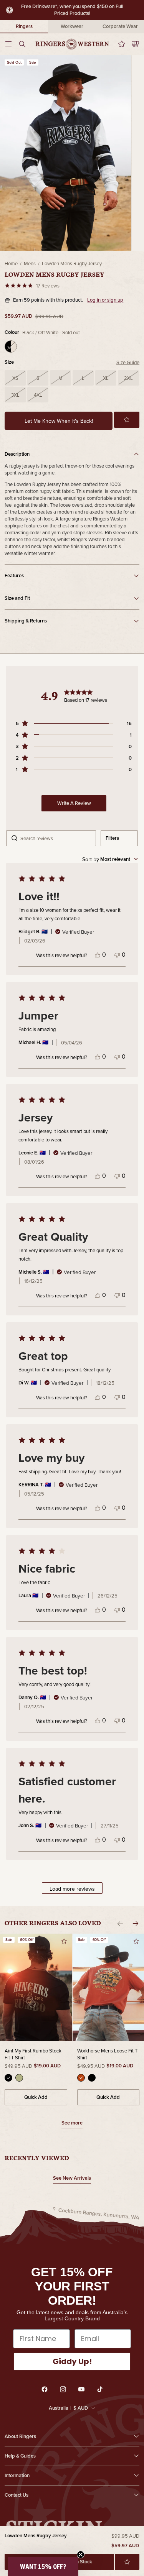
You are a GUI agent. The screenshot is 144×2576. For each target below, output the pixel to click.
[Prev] (120, 1924)
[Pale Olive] (19, 2078)
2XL (128, 378)
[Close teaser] (81, 2555)
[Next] (136, 1924)
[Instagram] (63, 2389)
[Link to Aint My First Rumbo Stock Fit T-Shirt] (36, 1987)
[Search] (25, 44)
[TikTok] (100, 2389)
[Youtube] (81, 2389)
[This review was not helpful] (117, 954)
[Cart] (132, 44)
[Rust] (81, 2078)
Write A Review (74, 803)
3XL (15, 395)
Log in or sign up (105, 300)
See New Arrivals (72, 2178)
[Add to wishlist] (127, 2562)
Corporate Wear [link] (120, 26)
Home (11, 263)
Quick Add (36, 2097)
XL (106, 378)
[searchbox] (56, 838)
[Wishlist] (119, 44)
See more (72, 2124)
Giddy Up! (72, 2361)
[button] (127, 420)
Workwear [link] (72, 26)
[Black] (8, 2078)
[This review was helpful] (98, 954)
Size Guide (128, 362)
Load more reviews (72, 1889)
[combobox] (110, 859)
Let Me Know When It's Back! (59, 421)
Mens (30, 263)
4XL (38, 395)
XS (15, 378)
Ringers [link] (24, 26)
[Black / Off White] (11, 346)
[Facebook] (45, 2389)
